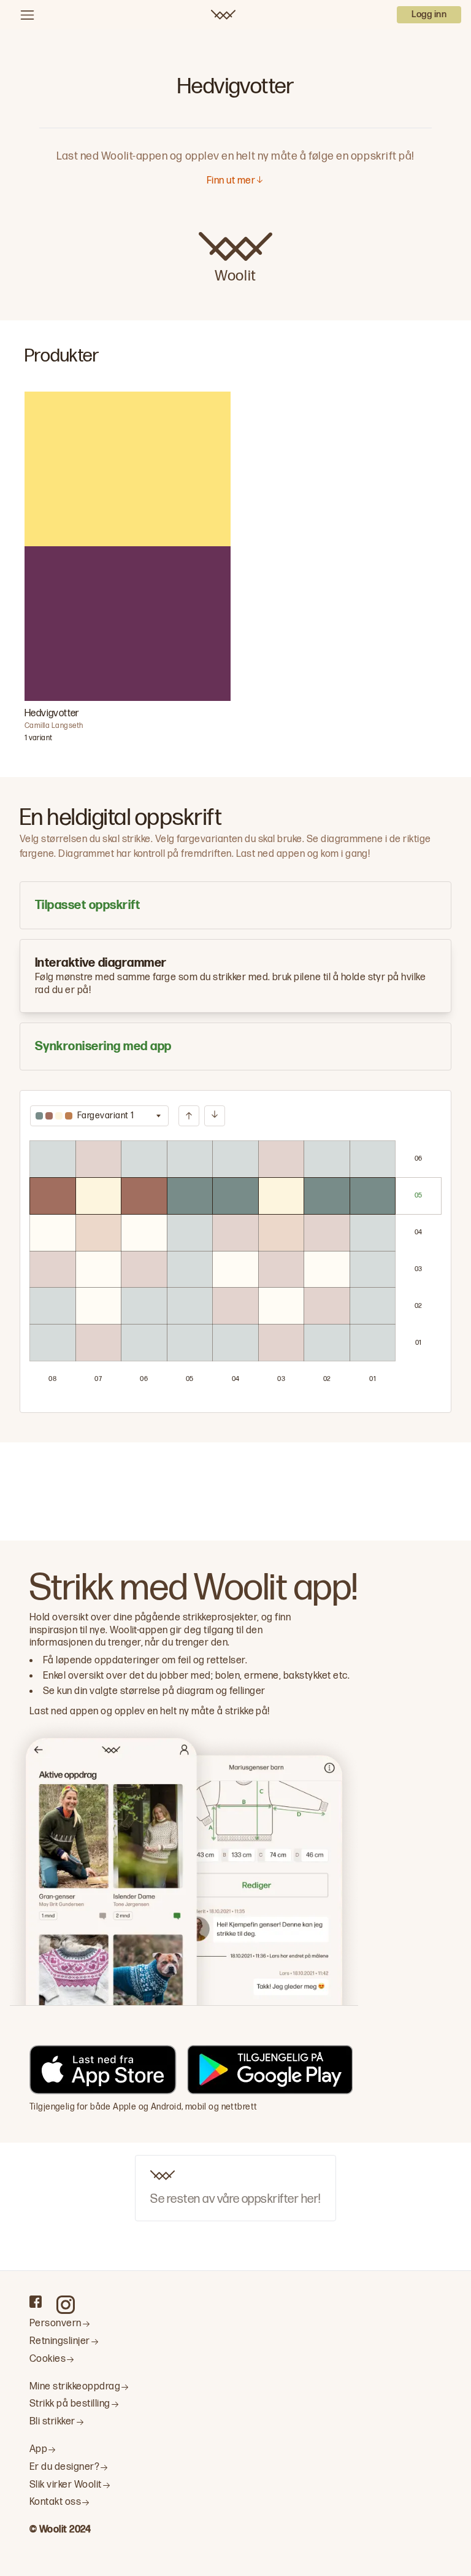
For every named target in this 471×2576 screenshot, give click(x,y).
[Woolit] (223, 15)
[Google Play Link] (270, 2072)
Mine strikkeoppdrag (75, 2387)
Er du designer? (64, 2467)
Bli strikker (52, 2422)
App (38, 2449)
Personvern (56, 2323)
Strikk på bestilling (70, 2404)
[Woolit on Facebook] (36, 2302)
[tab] (235, 905)
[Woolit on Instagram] (66, 2305)
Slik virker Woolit (66, 2485)
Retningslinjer (60, 2341)
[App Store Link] (103, 2072)
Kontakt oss (55, 2502)
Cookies (48, 2359)
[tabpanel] (235, 1251)
